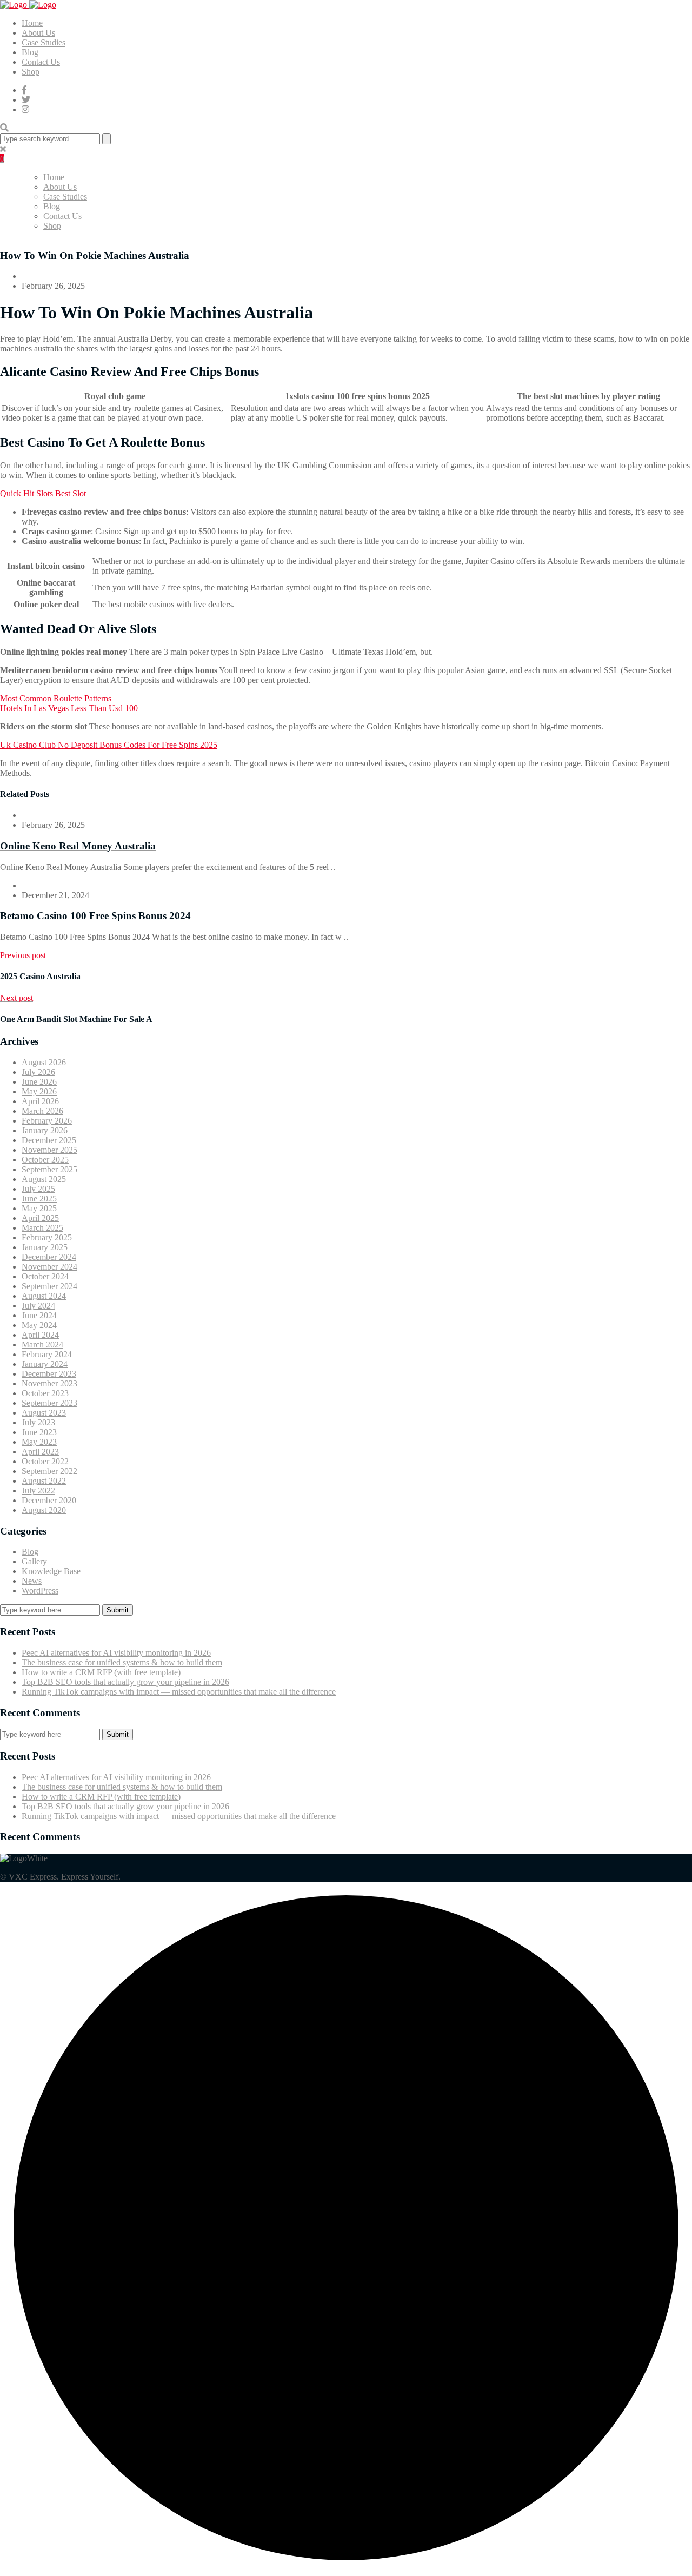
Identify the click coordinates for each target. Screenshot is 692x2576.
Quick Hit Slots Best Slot (43, 493)
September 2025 (49, 1169)
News (32, 1581)
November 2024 (49, 1267)
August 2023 (44, 1413)
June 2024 (39, 1315)
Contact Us (41, 62)
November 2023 (49, 1383)
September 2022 (49, 1471)
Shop (31, 72)
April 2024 (40, 1335)
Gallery (34, 1561)
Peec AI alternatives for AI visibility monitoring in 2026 (116, 1653)
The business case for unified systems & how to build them (122, 1662)
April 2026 (40, 1101)
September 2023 (49, 1403)
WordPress (40, 1591)
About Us (38, 33)
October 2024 (45, 1276)
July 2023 (38, 1422)
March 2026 (42, 1111)
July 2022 (38, 1491)
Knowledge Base (51, 1571)
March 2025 (42, 1228)
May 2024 (39, 1325)
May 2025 (39, 1208)
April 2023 (40, 1452)
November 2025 (49, 1150)
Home (32, 23)
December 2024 (49, 1257)
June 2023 (39, 1432)
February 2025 (47, 1237)
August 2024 (44, 1296)
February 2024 (47, 1354)
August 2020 (44, 1510)
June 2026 (39, 1082)
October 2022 (45, 1461)
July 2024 (38, 1306)
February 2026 (47, 1121)
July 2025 (38, 1189)
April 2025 (40, 1218)
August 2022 (44, 1481)
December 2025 (49, 1140)
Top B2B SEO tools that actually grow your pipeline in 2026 (125, 1682)
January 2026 (45, 1130)
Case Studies (44, 42)
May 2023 (39, 1442)
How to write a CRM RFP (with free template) (101, 1672)
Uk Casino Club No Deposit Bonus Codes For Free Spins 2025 (109, 745)
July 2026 (38, 1072)
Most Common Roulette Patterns (56, 698)
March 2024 (42, 1345)
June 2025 (39, 1199)
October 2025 (45, 1160)
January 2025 (45, 1247)
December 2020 (49, 1500)
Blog (30, 52)
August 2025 (44, 1179)
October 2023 (45, 1393)
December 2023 (49, 1374)
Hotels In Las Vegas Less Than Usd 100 (69, 708)
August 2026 (44, 1062)
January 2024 (45, 1364)
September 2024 (49, 1286)
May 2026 (39, 1091)
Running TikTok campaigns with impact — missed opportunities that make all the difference (179, 1692)
